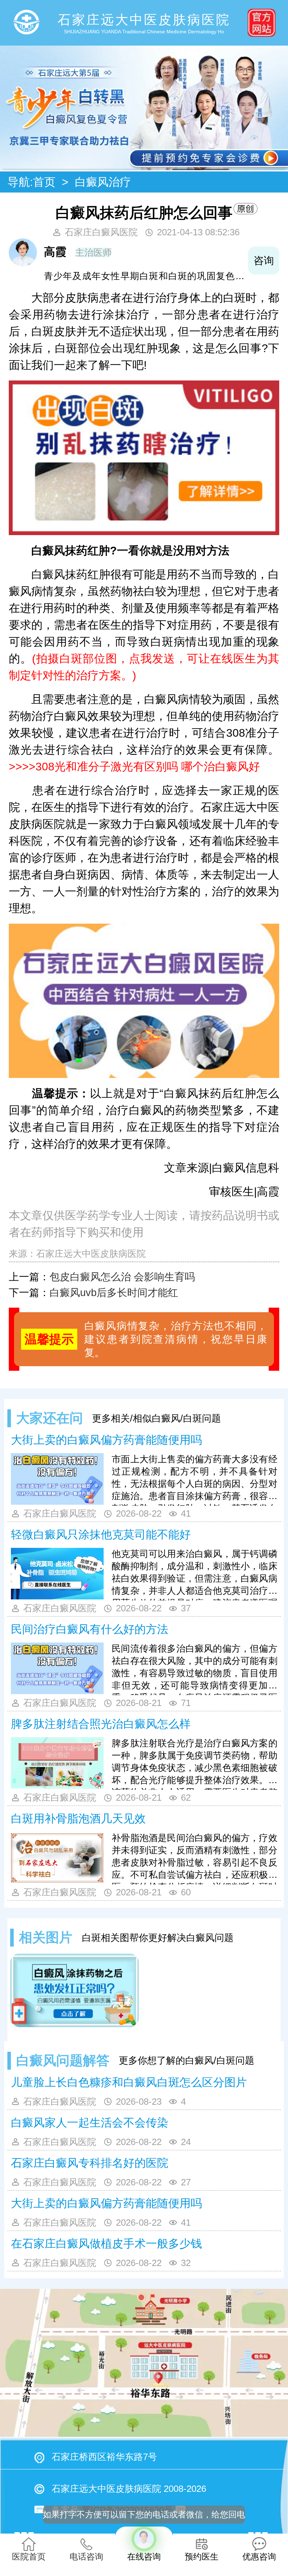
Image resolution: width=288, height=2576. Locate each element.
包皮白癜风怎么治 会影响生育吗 (122, 1277)
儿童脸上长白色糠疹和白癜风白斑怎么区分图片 (129, 2082)
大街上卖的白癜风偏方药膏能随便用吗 (106, 1440)
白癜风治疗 (103, 182)
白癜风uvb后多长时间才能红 (114, 1293)
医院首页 (29, 2557)
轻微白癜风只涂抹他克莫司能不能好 (101, 1535)
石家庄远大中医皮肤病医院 (91, 1254)
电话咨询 (86, 2557)
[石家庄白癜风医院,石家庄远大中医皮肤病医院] (26, 23)
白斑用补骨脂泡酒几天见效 (78, 1819)
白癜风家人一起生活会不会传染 (90, 2123)
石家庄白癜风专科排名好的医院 (90, 2163)
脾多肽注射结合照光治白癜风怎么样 (101, 1724)
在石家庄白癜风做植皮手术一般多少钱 (106, 2244)
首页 (44, 182)
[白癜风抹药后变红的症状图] (75, 1990)
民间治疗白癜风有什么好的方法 (90, 1629)
